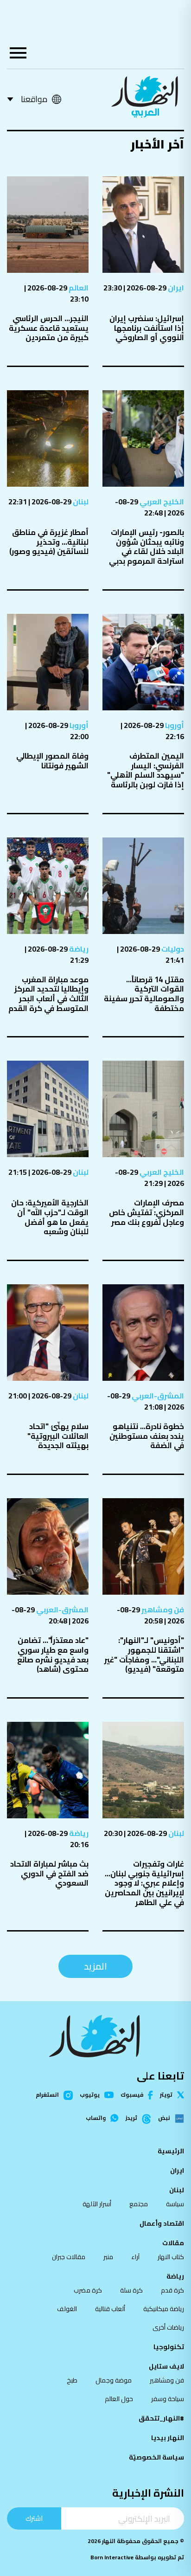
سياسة (175, 2204)
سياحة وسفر (168, 2399)
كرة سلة (131, 2290)
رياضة (78, 949)
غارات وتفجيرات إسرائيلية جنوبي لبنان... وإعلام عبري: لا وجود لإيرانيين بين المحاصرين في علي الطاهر (144, 1883)
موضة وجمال (114, 2380)
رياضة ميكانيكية (164, 2309)
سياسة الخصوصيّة (156, 2457)
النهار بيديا (168, 2438)
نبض (164, 2119)
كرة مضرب (88, 2290)
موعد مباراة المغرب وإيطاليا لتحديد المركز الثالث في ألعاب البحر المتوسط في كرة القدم (48, 994)
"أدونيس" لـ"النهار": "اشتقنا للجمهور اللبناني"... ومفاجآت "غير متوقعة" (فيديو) (144, 1655)
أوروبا (174, 725)
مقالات (173, 2243)
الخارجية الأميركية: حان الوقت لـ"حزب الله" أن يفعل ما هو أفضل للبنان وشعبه (50, 1217)
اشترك (34, 2518)
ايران (175, 288)
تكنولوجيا (169, 2347)
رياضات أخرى (168, 2327)
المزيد (95, 1966)
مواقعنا (34, 99)
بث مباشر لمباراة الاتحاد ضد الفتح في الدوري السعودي (49, 1873)
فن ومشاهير (162, 1610)
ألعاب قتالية (110, 2309)
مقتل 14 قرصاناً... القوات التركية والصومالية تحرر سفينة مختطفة (144, 994)
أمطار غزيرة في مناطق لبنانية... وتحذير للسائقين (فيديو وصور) (49, 542)
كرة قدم (172, 2290)
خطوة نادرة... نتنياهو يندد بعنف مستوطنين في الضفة (147, 1436)
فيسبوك (132, 2095)
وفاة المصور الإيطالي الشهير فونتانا (52, 761)
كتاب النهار (171, 2257)
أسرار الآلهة (97, 2204)
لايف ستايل (166, 2366)
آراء (135, 2257)
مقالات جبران (69, 2257)
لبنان (80, 502)
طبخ (72, 2380)
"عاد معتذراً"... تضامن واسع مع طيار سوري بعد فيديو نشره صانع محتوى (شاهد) (53, 1655)
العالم (78, 288)
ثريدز (131, 2119)
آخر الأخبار (157, 144)
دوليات (172, 949)
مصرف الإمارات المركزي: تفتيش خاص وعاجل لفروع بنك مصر (146, 1212)
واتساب (96, 2118)
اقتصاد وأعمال (162, 2223)
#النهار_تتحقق (161, 2418)
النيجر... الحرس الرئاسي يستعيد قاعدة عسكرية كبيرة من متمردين (49, 328)
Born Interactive (112, 2557)
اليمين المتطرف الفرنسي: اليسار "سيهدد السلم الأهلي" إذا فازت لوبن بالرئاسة (146, 770)
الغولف (67, 2309)
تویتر (166, 2095)
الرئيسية (171, 2151)
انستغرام (47, 2095)
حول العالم (119, 2399)
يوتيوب (90, 2095)
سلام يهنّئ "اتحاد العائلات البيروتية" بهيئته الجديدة (58, 1436)
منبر (108, 2257)
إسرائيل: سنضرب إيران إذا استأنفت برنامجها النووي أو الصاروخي (147, 328)
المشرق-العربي (157, 1396)
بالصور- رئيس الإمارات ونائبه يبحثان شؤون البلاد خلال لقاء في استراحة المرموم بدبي (146, 547)
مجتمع (139, 2204)
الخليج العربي (161, 502)
